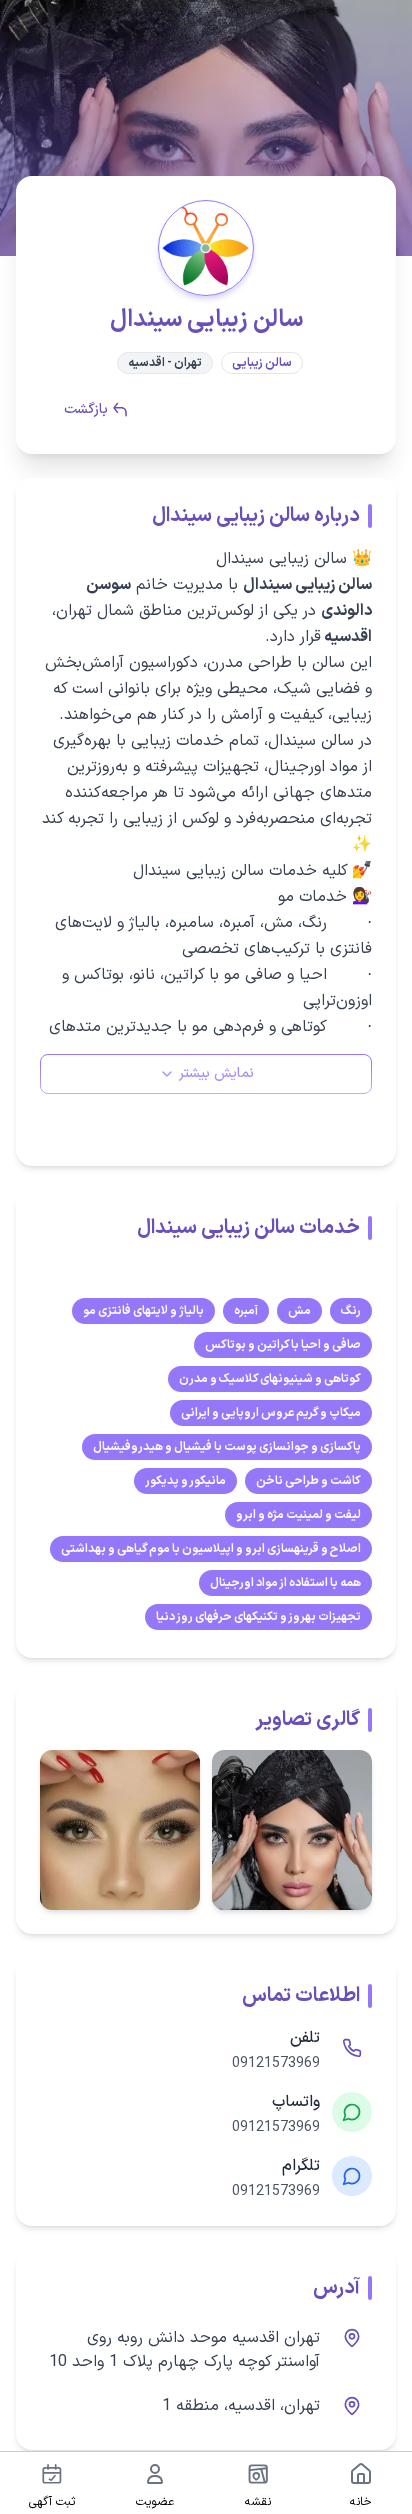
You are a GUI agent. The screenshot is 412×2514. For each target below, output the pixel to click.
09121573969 (276, 2064)
